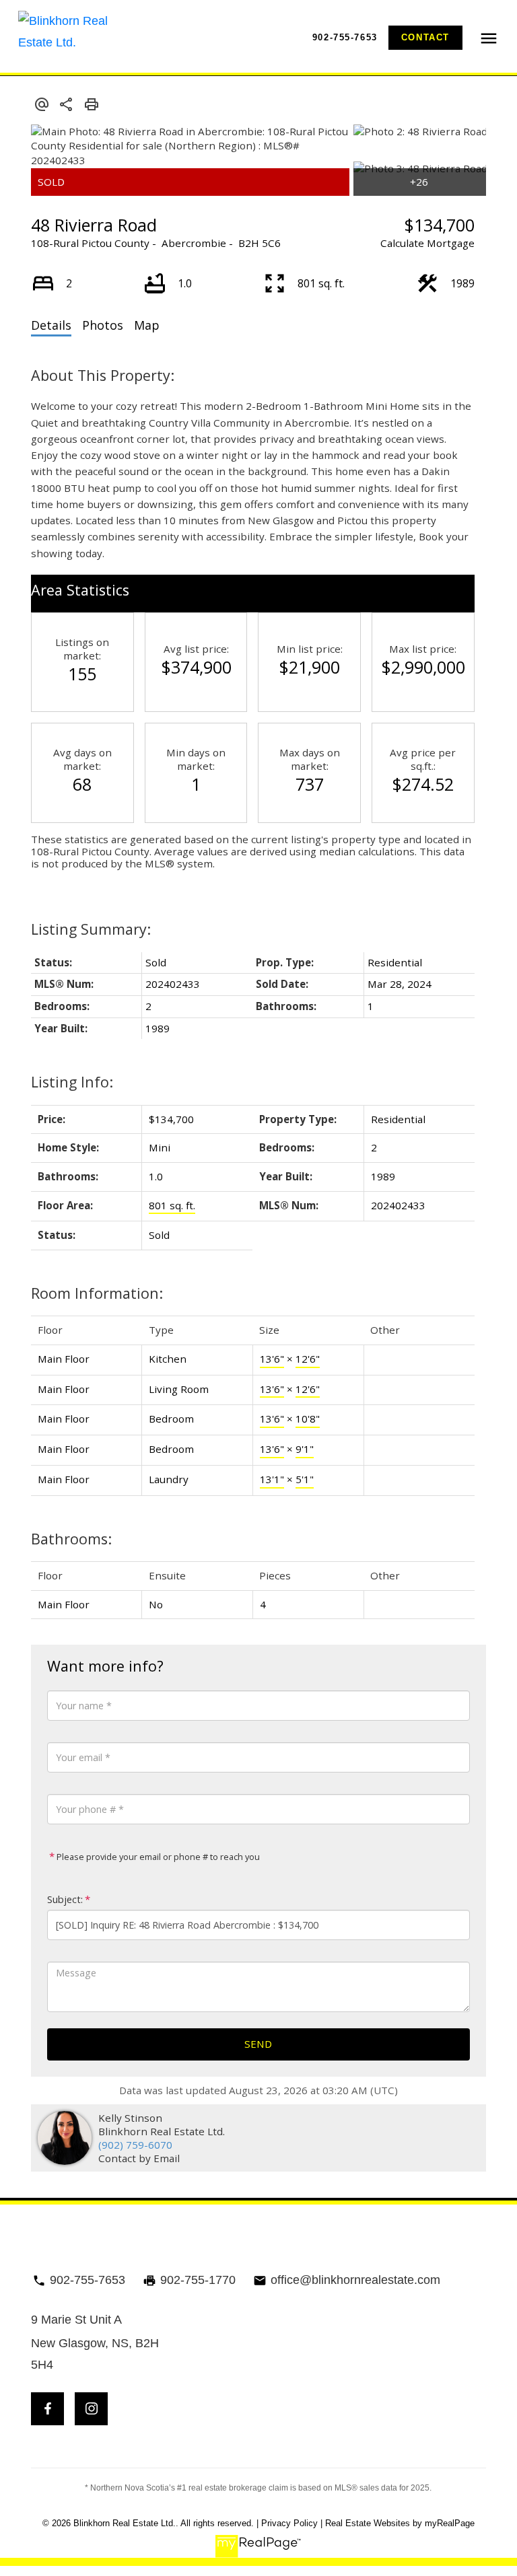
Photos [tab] (103, 325)
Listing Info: (72, 1082)
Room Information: (97, 1293)
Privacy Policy (289, 2523)
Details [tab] (51, 325)
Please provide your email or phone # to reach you (157, 1857)
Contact (425, 37)
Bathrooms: (71, 1539)
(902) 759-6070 (135, 2145)
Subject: (65, 1899)
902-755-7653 (345, 37)
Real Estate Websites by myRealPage (400, 2523)
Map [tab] (147, 325)
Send (258, 2044)
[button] (345, 37)
